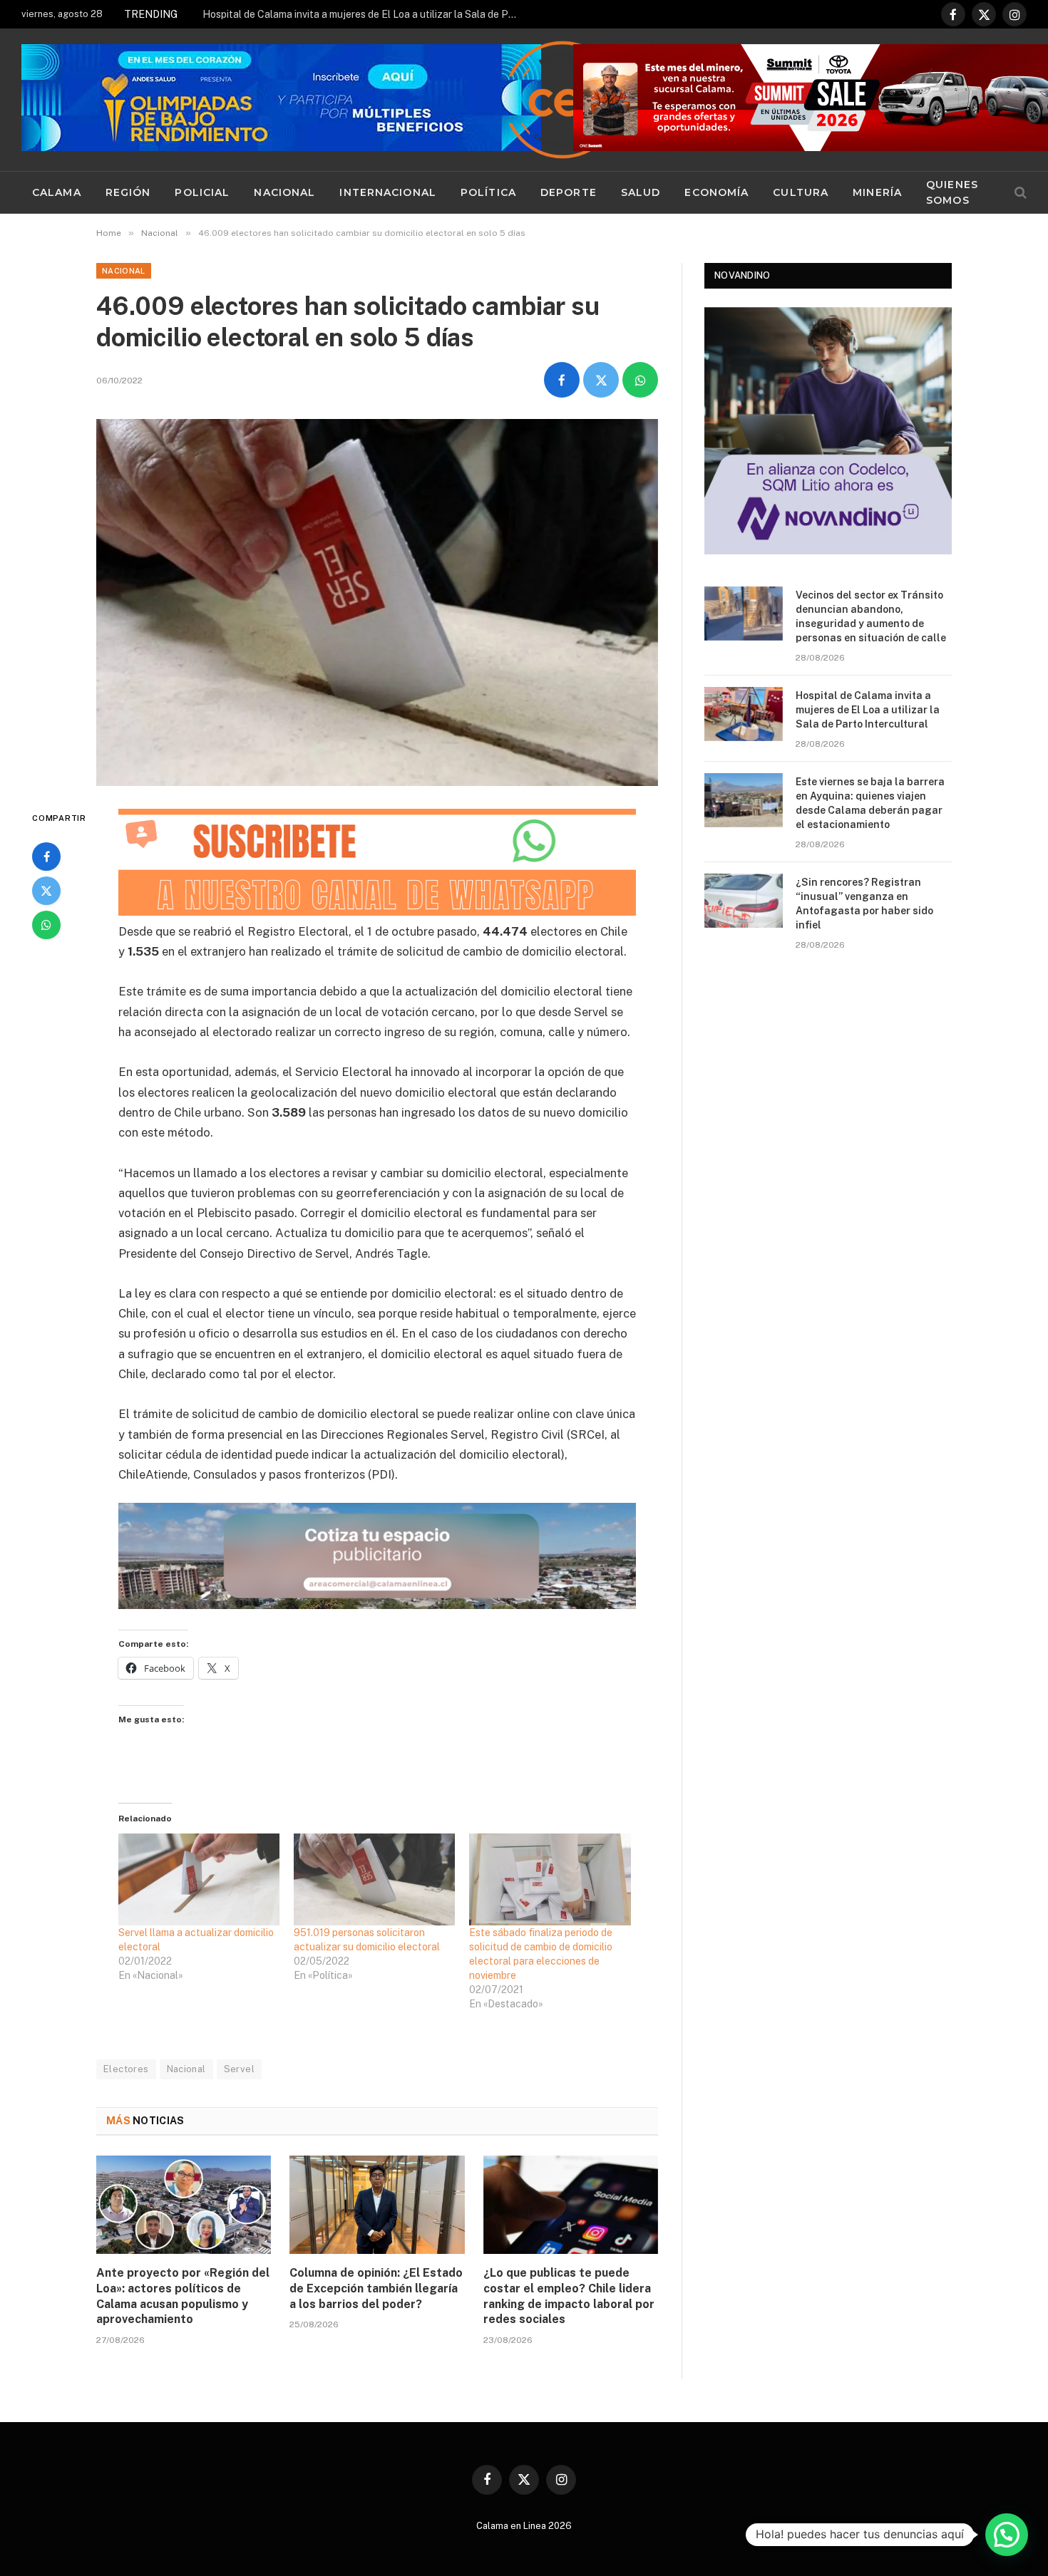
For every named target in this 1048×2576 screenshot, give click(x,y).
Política (488, 192)
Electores (126, 2069)
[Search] (1019, 193)
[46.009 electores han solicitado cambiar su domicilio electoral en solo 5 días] (377, 602)
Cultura (801, 192)
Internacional (388, 192)
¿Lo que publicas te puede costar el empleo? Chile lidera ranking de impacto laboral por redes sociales (569, 2296)
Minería (877, 192)
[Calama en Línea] (562, 100)
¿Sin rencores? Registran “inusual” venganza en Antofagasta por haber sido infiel (864, 904)
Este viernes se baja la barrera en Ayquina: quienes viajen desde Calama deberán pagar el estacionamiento (870, 803)
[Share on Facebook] (562, 380)
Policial (202, 192)
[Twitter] (46, 891)
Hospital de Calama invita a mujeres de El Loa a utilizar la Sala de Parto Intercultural (363, 14)
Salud (641, 192)
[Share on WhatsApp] (640, 380)
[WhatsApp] (46, 925)
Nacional (284, 192)
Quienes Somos (952, 192)
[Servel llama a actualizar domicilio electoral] (199, 1879)
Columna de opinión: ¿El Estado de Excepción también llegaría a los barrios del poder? (376, 2288)
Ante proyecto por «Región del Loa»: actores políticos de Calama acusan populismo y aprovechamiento (183, 2296)
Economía (716, 192)
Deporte (569, 192)
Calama (57, 192)
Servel (239, 2069)
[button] (1007, 2535)
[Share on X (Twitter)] (601, 380)
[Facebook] (46, 857)
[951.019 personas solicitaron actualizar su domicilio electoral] (374, 1879)
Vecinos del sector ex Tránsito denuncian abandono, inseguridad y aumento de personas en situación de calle (871, 616)
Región (128, 192)
